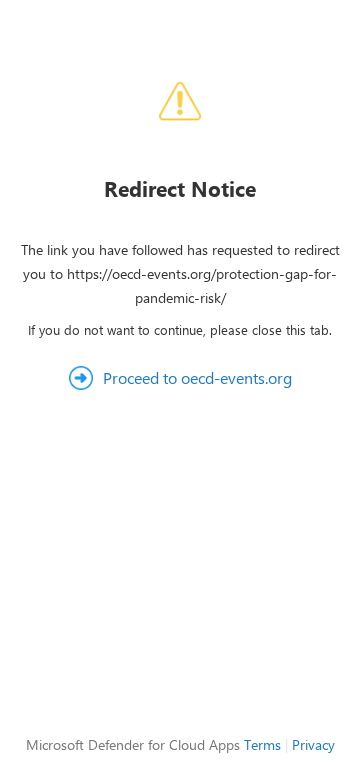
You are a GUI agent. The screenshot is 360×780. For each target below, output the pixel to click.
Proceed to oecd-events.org (197, 377)
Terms (262, 744)
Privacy (313, 744)
